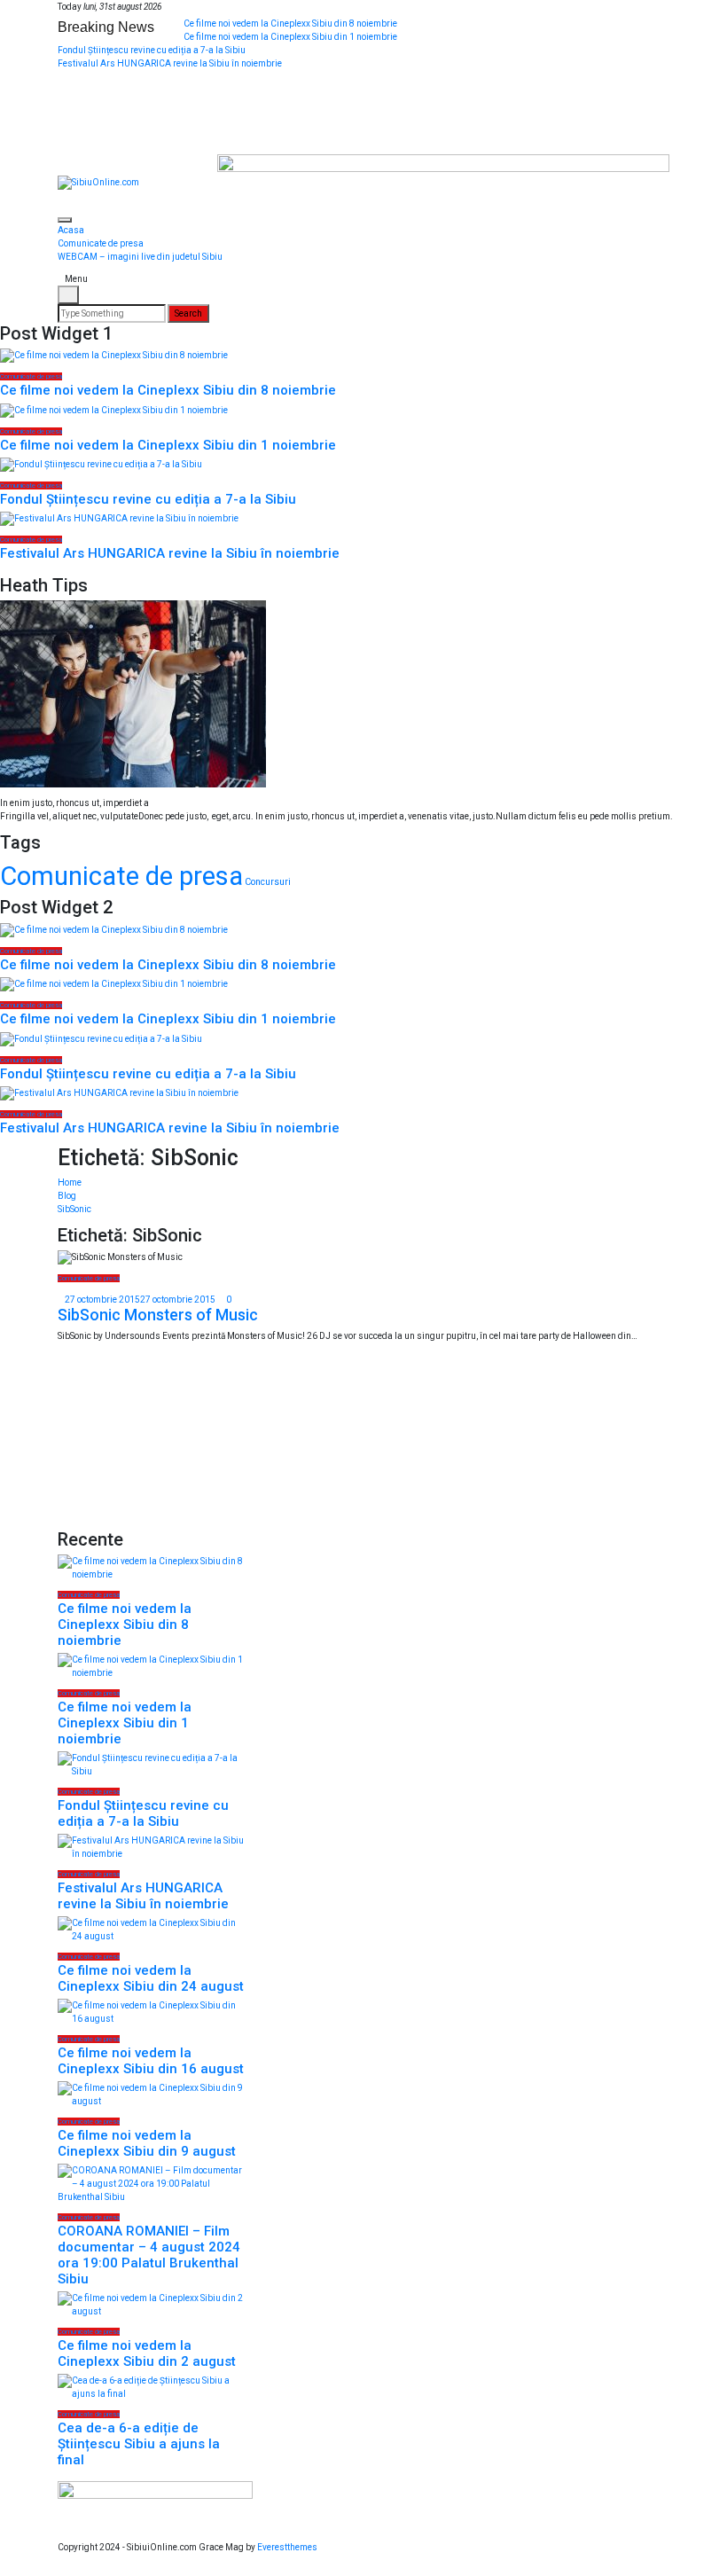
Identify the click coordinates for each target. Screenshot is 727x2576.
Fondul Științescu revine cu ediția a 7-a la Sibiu (152, 50)
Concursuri (268, 882)
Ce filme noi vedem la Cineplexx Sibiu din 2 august (147, 2353)
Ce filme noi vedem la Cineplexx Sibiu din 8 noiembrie (290, 23)
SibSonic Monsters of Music (158, 1315)
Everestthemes (287, 2547)
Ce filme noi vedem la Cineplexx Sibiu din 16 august (151, 2061)
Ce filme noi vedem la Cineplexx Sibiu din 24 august (151, 1978)
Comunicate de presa (101, 243)
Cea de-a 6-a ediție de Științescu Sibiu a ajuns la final (139, 2444)
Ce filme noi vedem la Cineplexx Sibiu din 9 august (147, 2143)
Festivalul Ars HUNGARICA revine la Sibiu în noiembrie (170, 63)
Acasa (71, 230)
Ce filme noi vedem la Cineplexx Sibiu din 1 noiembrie (290, 37)
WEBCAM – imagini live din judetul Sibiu (140, 257)
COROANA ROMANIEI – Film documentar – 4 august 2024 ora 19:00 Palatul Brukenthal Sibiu (149, 2255)
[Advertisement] (151, 1440)
